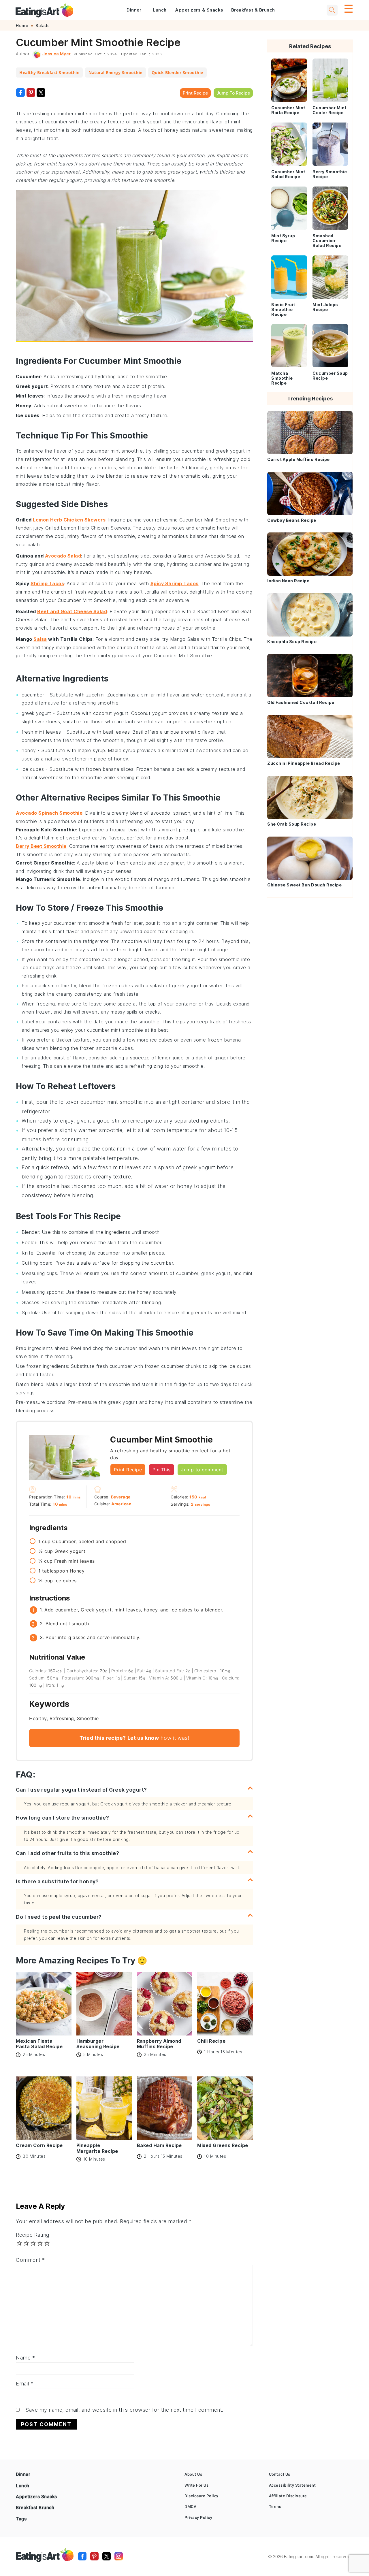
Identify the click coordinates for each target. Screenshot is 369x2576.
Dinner (134, 10)
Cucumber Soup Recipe (330, 376)
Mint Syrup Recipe (283, 238)
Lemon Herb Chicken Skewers (69, 520)
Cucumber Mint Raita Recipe (288, 110)
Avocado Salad (63, 556)
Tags (21, 2519)
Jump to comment (202, 1470)
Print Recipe (195, 93)
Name (25, 2358)
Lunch (160, 10)
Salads (43, 26)
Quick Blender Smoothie (177, 73)
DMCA (190, 2507)
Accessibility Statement (292, 2485)
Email (25, 2384)
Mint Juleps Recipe (325, 307)
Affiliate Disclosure (288, 2496)
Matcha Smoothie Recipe (282, 378)
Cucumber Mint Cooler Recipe (330, 110)
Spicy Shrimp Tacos (175, 583)
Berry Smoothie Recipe (330, 174)
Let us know (143, 1738)
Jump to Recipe (233, 93)
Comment (30, 2260)
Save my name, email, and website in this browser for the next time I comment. (124, 2410)
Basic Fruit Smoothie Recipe (283, 309)
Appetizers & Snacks (199, 10)
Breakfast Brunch (35, 2508)
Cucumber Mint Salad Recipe (288, 174)
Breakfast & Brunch (253, 10)
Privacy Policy (198, 2517)
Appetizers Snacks (36, 2497)
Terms (275, 2507)
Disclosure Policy (202, 2496)
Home (22, 26)
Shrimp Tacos (47, 583)
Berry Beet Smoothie (41, 846)
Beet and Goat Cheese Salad (72, 611)
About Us (193, 2474)
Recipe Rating (33, 2235)
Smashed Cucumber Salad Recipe (327, 241)
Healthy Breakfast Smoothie (49, 73)
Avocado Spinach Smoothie (49, 813)
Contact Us (280, 2474)
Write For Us (196, 2485)
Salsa (40, 639)
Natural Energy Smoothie (115, 73)
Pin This (162, 1470)
